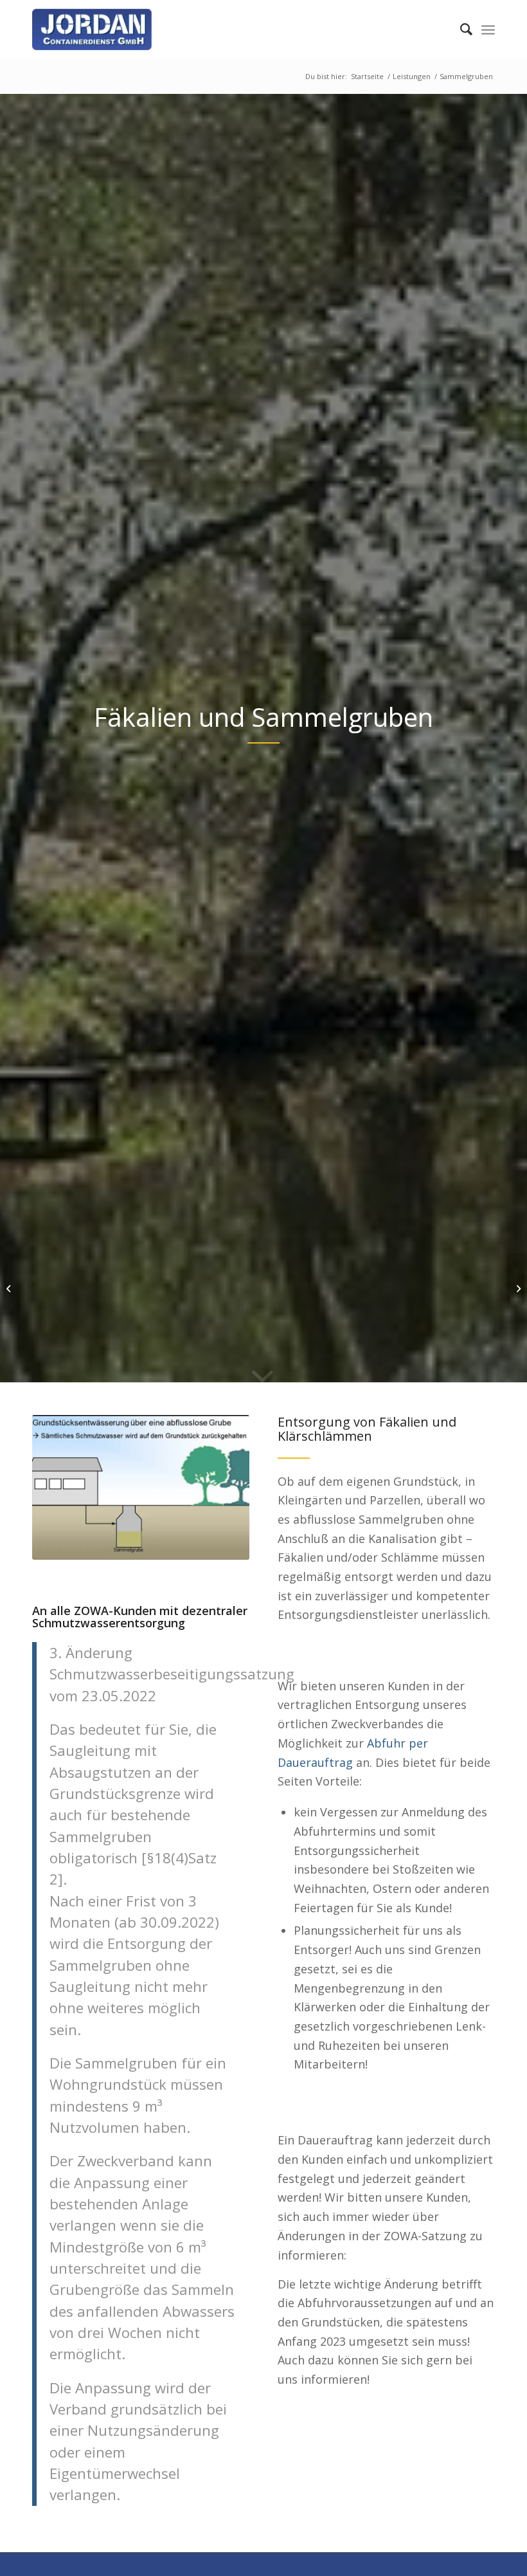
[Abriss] (10, 1288)
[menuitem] (460, 29)
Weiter (220, 1487)
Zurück (61, 1487)
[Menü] (488, 29)
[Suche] (460, 29)
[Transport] (517, 1288)
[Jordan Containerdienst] (116, 29)
